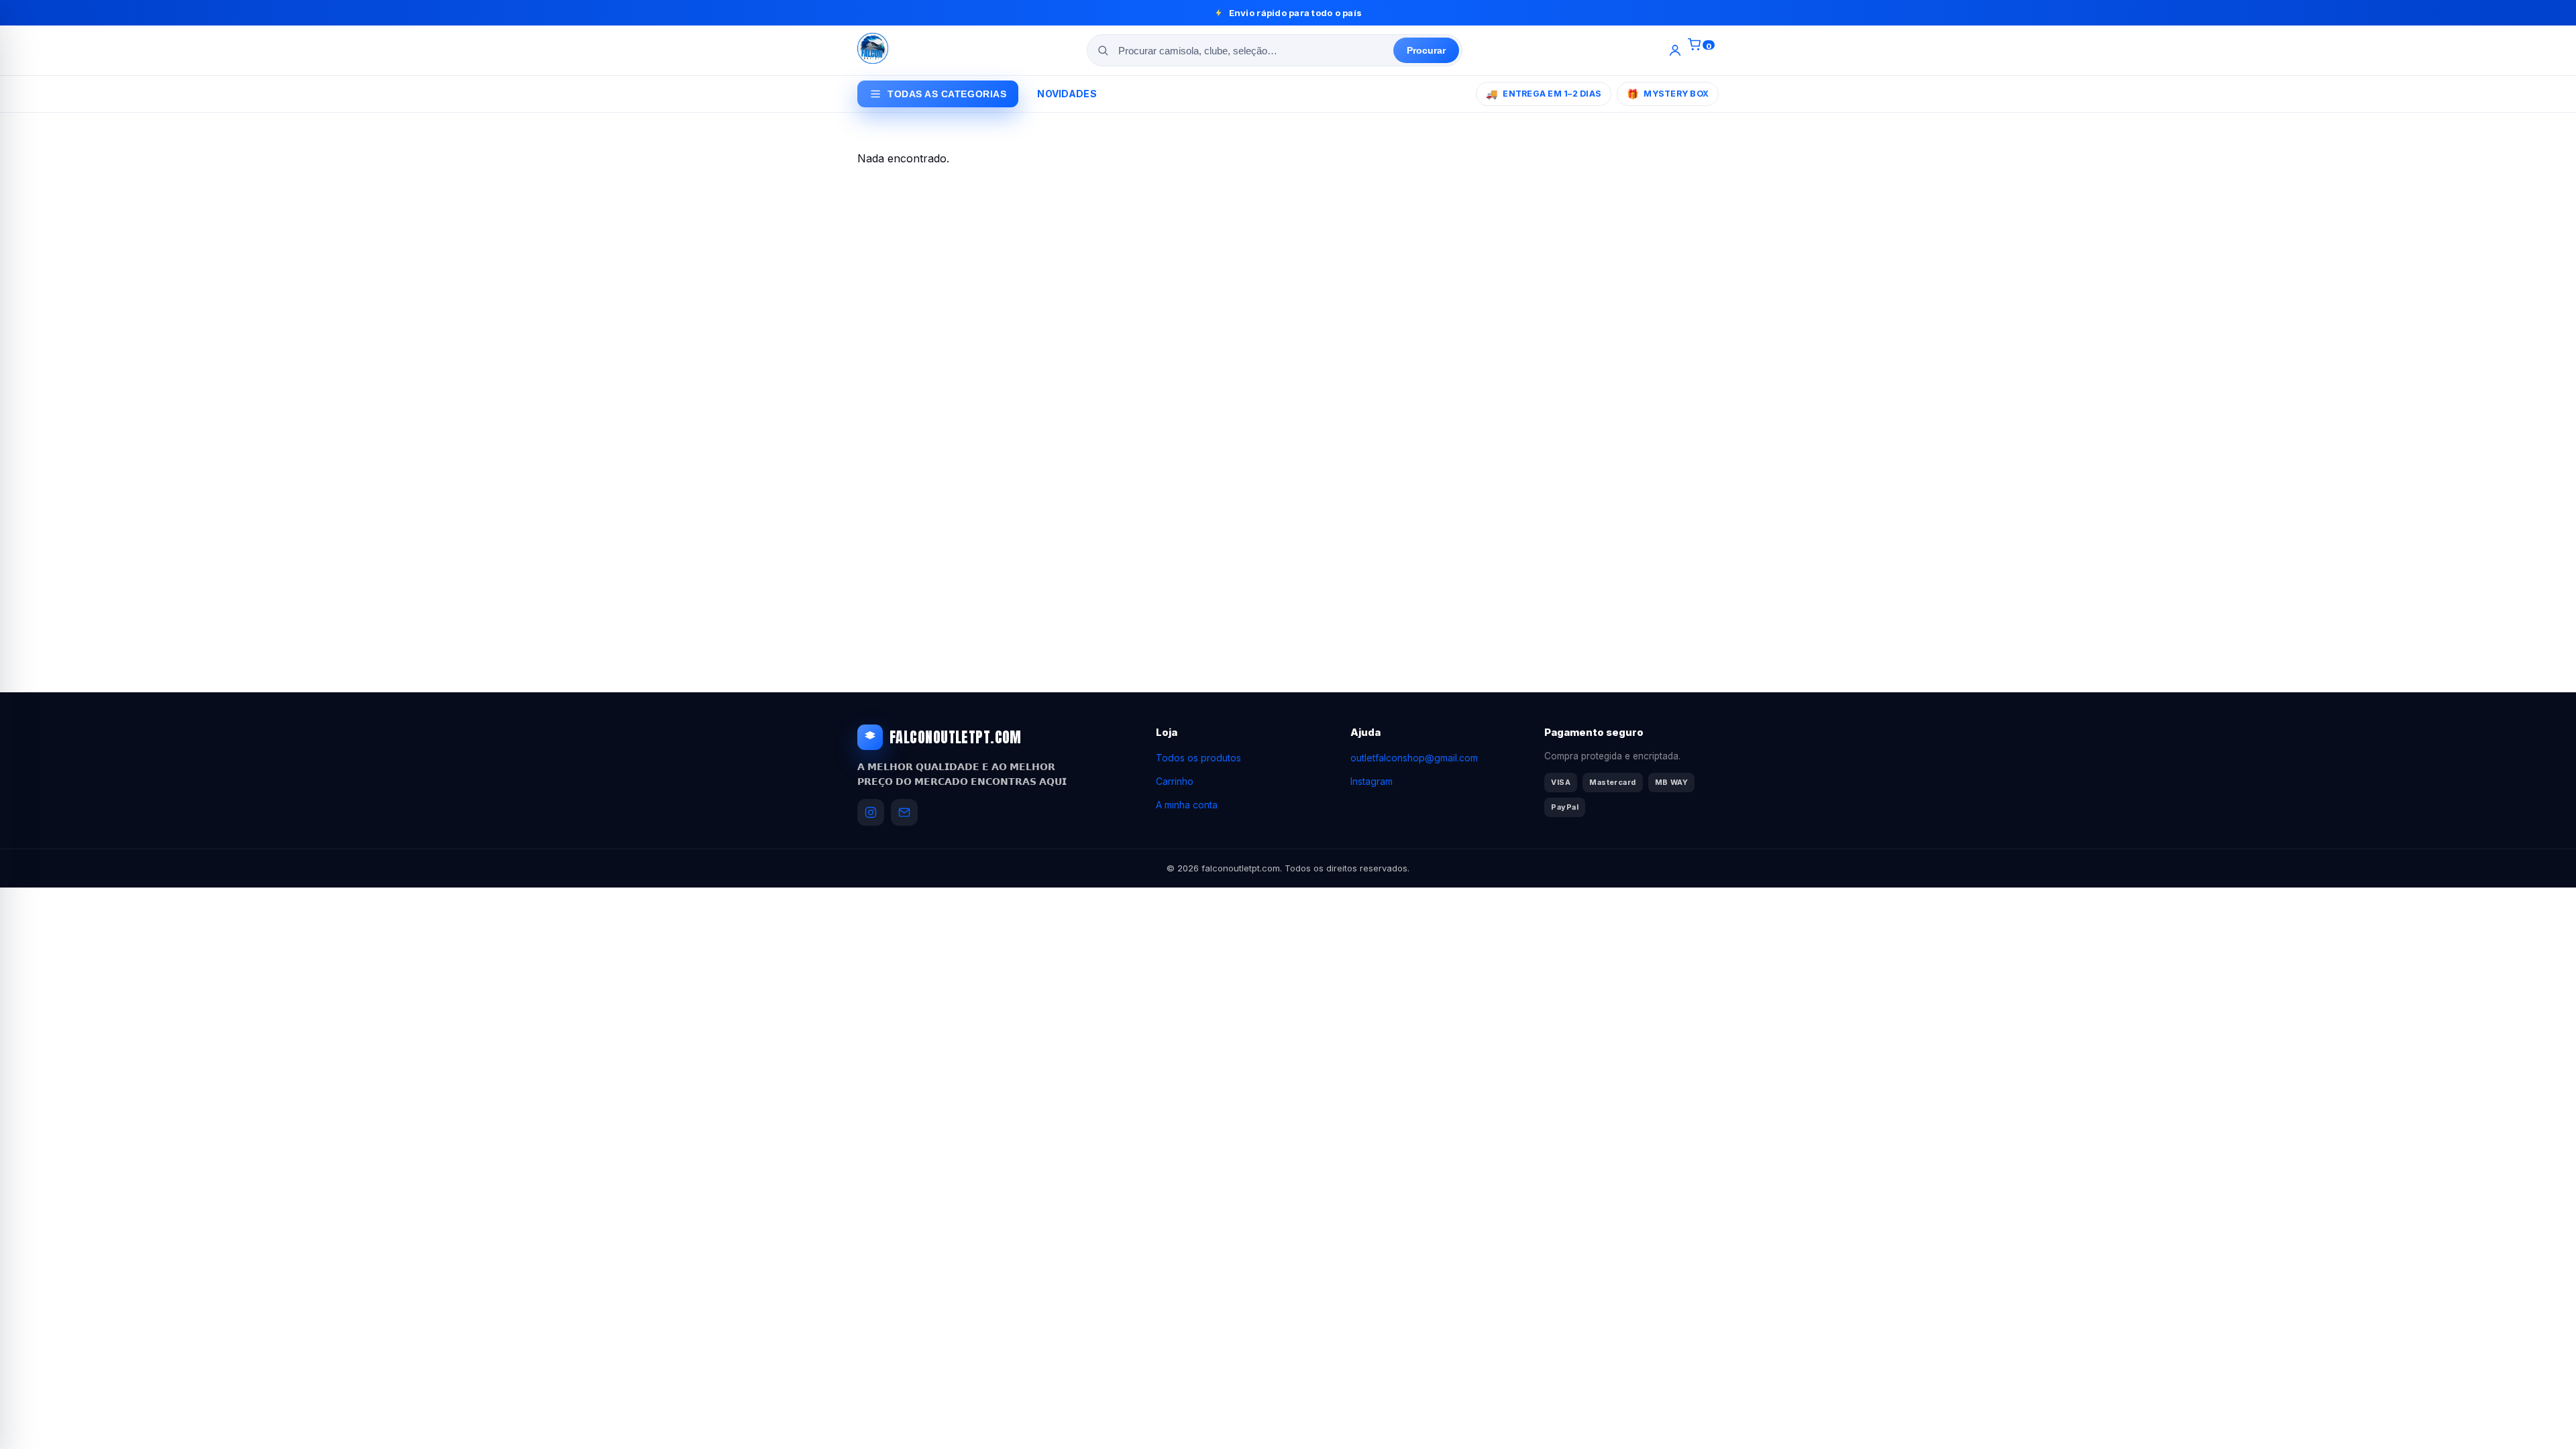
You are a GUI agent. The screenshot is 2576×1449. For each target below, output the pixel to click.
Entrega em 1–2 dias (1544, 94)
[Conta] (1675, 50)
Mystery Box (1668, 94)
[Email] (904, 812)
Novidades (1067, 94)
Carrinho (1175, 781)
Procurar (1426, 50)
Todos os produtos (1198, 758)
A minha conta (1187, 805)
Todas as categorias (947, 94)
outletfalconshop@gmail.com (1414, 758)
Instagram (1372, 781)
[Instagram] (871, 812)
